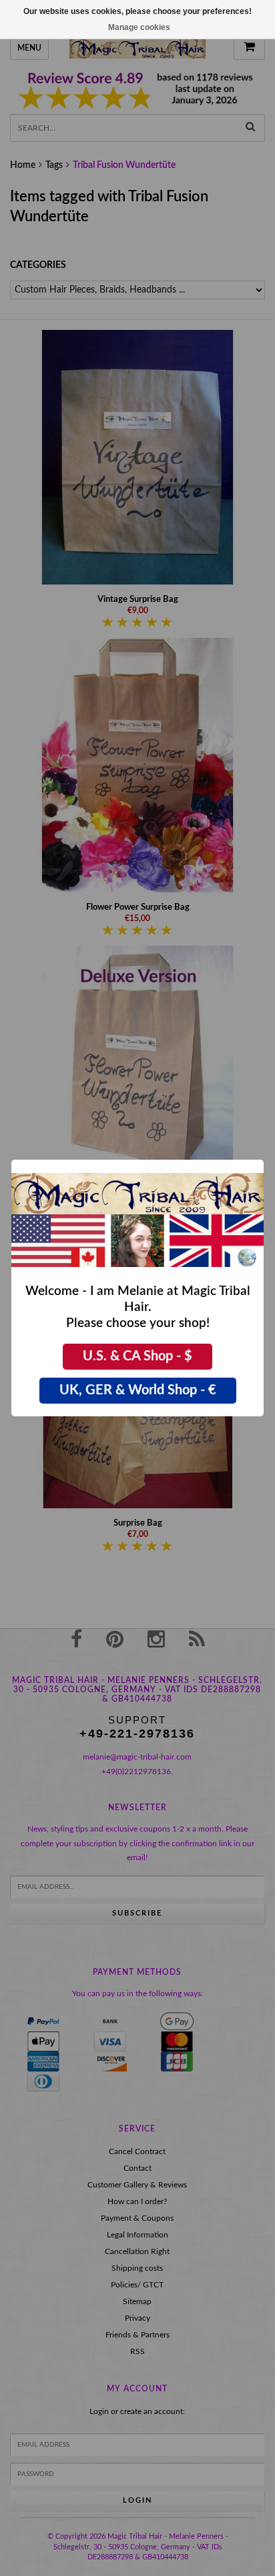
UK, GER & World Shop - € (138, 1390)
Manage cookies (139, 27)
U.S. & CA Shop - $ (137, 1356)
